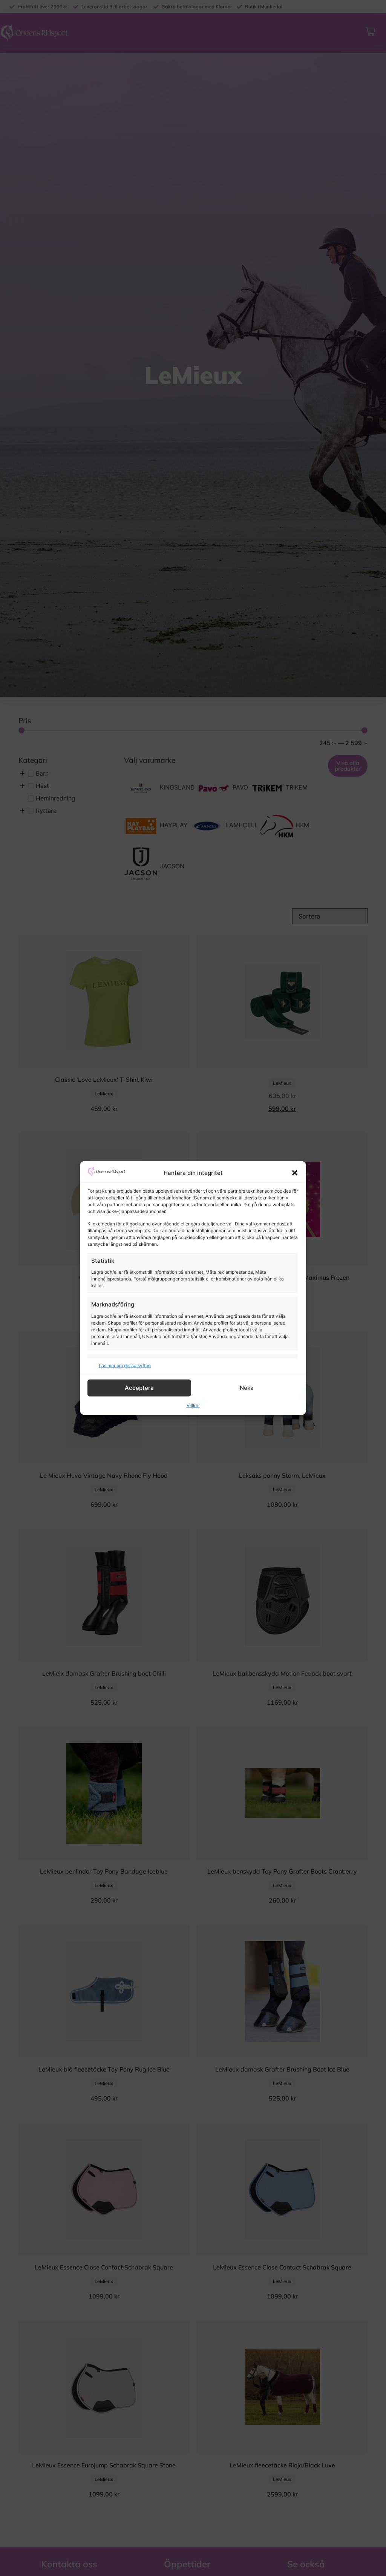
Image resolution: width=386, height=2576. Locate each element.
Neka (247, 1388)
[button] (295, 1173)
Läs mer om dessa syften (125, 1365)
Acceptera (139, 1388)
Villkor (193, 1405)
